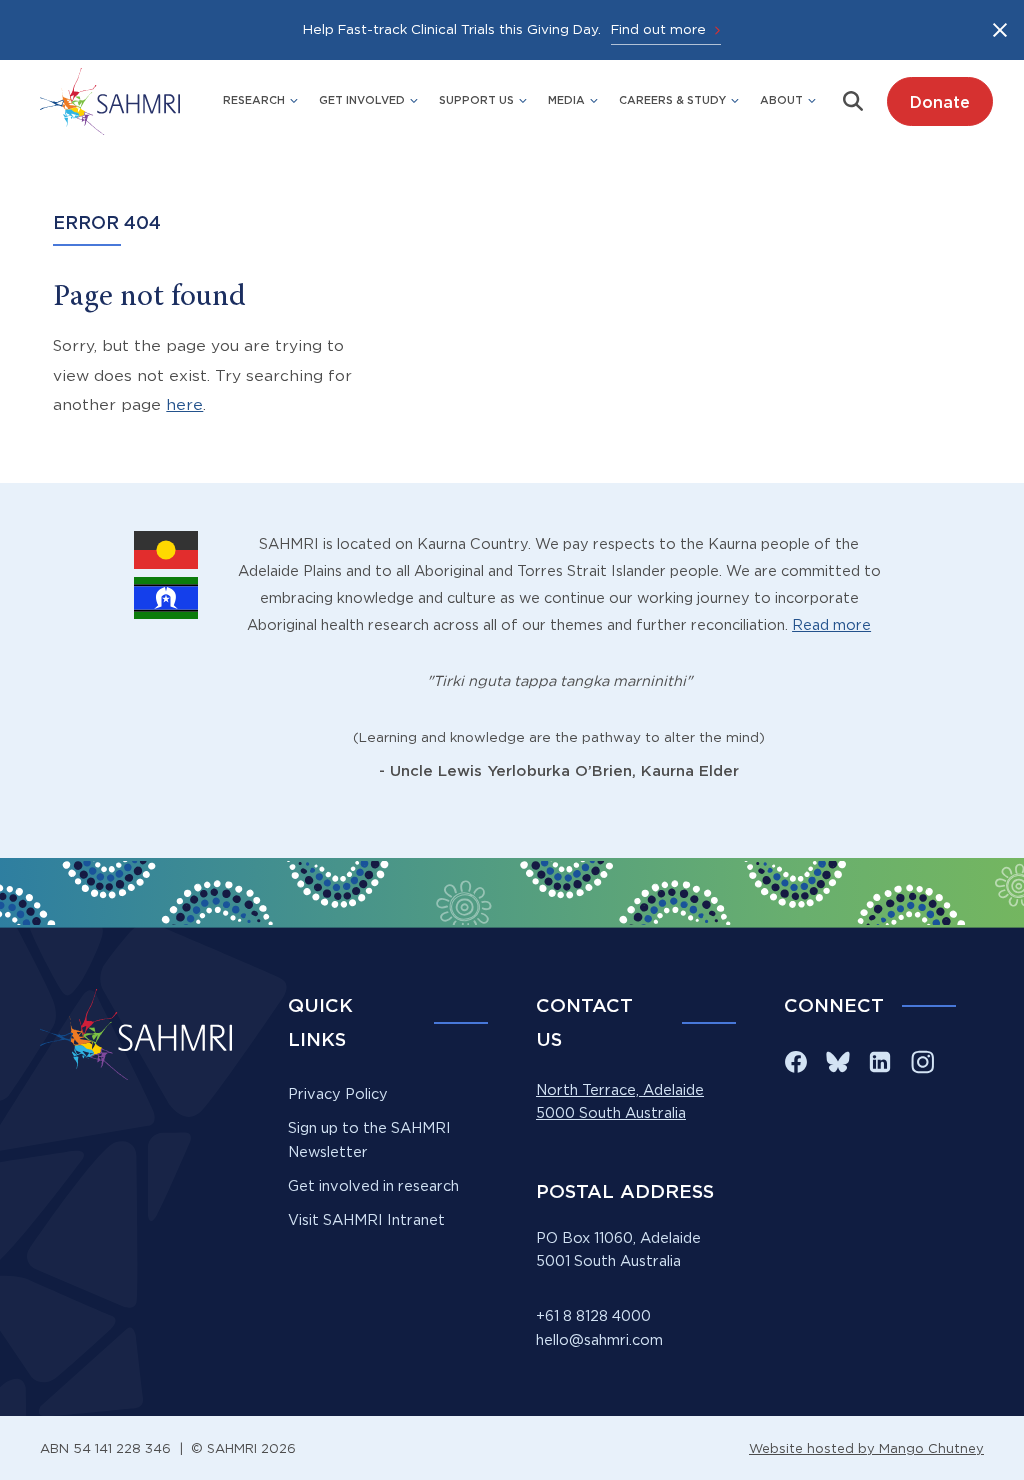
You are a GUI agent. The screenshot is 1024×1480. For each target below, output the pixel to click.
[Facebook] (796, 1062)
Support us (476, 100)
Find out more (658, 29)
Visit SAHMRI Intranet (366, 1220)
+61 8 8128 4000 (593, 1316)
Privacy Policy (338, 1094)
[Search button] (853, 101)
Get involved (362, 100)
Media (566, 100)
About (781, 100)
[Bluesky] (838, 1062)
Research (254, 100)
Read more (831, 625)
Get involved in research (373, 1186)
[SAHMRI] (110, 101)
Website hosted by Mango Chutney (866, 1448)
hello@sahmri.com (599, 1340)
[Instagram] (922, 1062)
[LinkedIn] (880, 1062)
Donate (939, 101)
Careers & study (672, 100)
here (184, 404)
